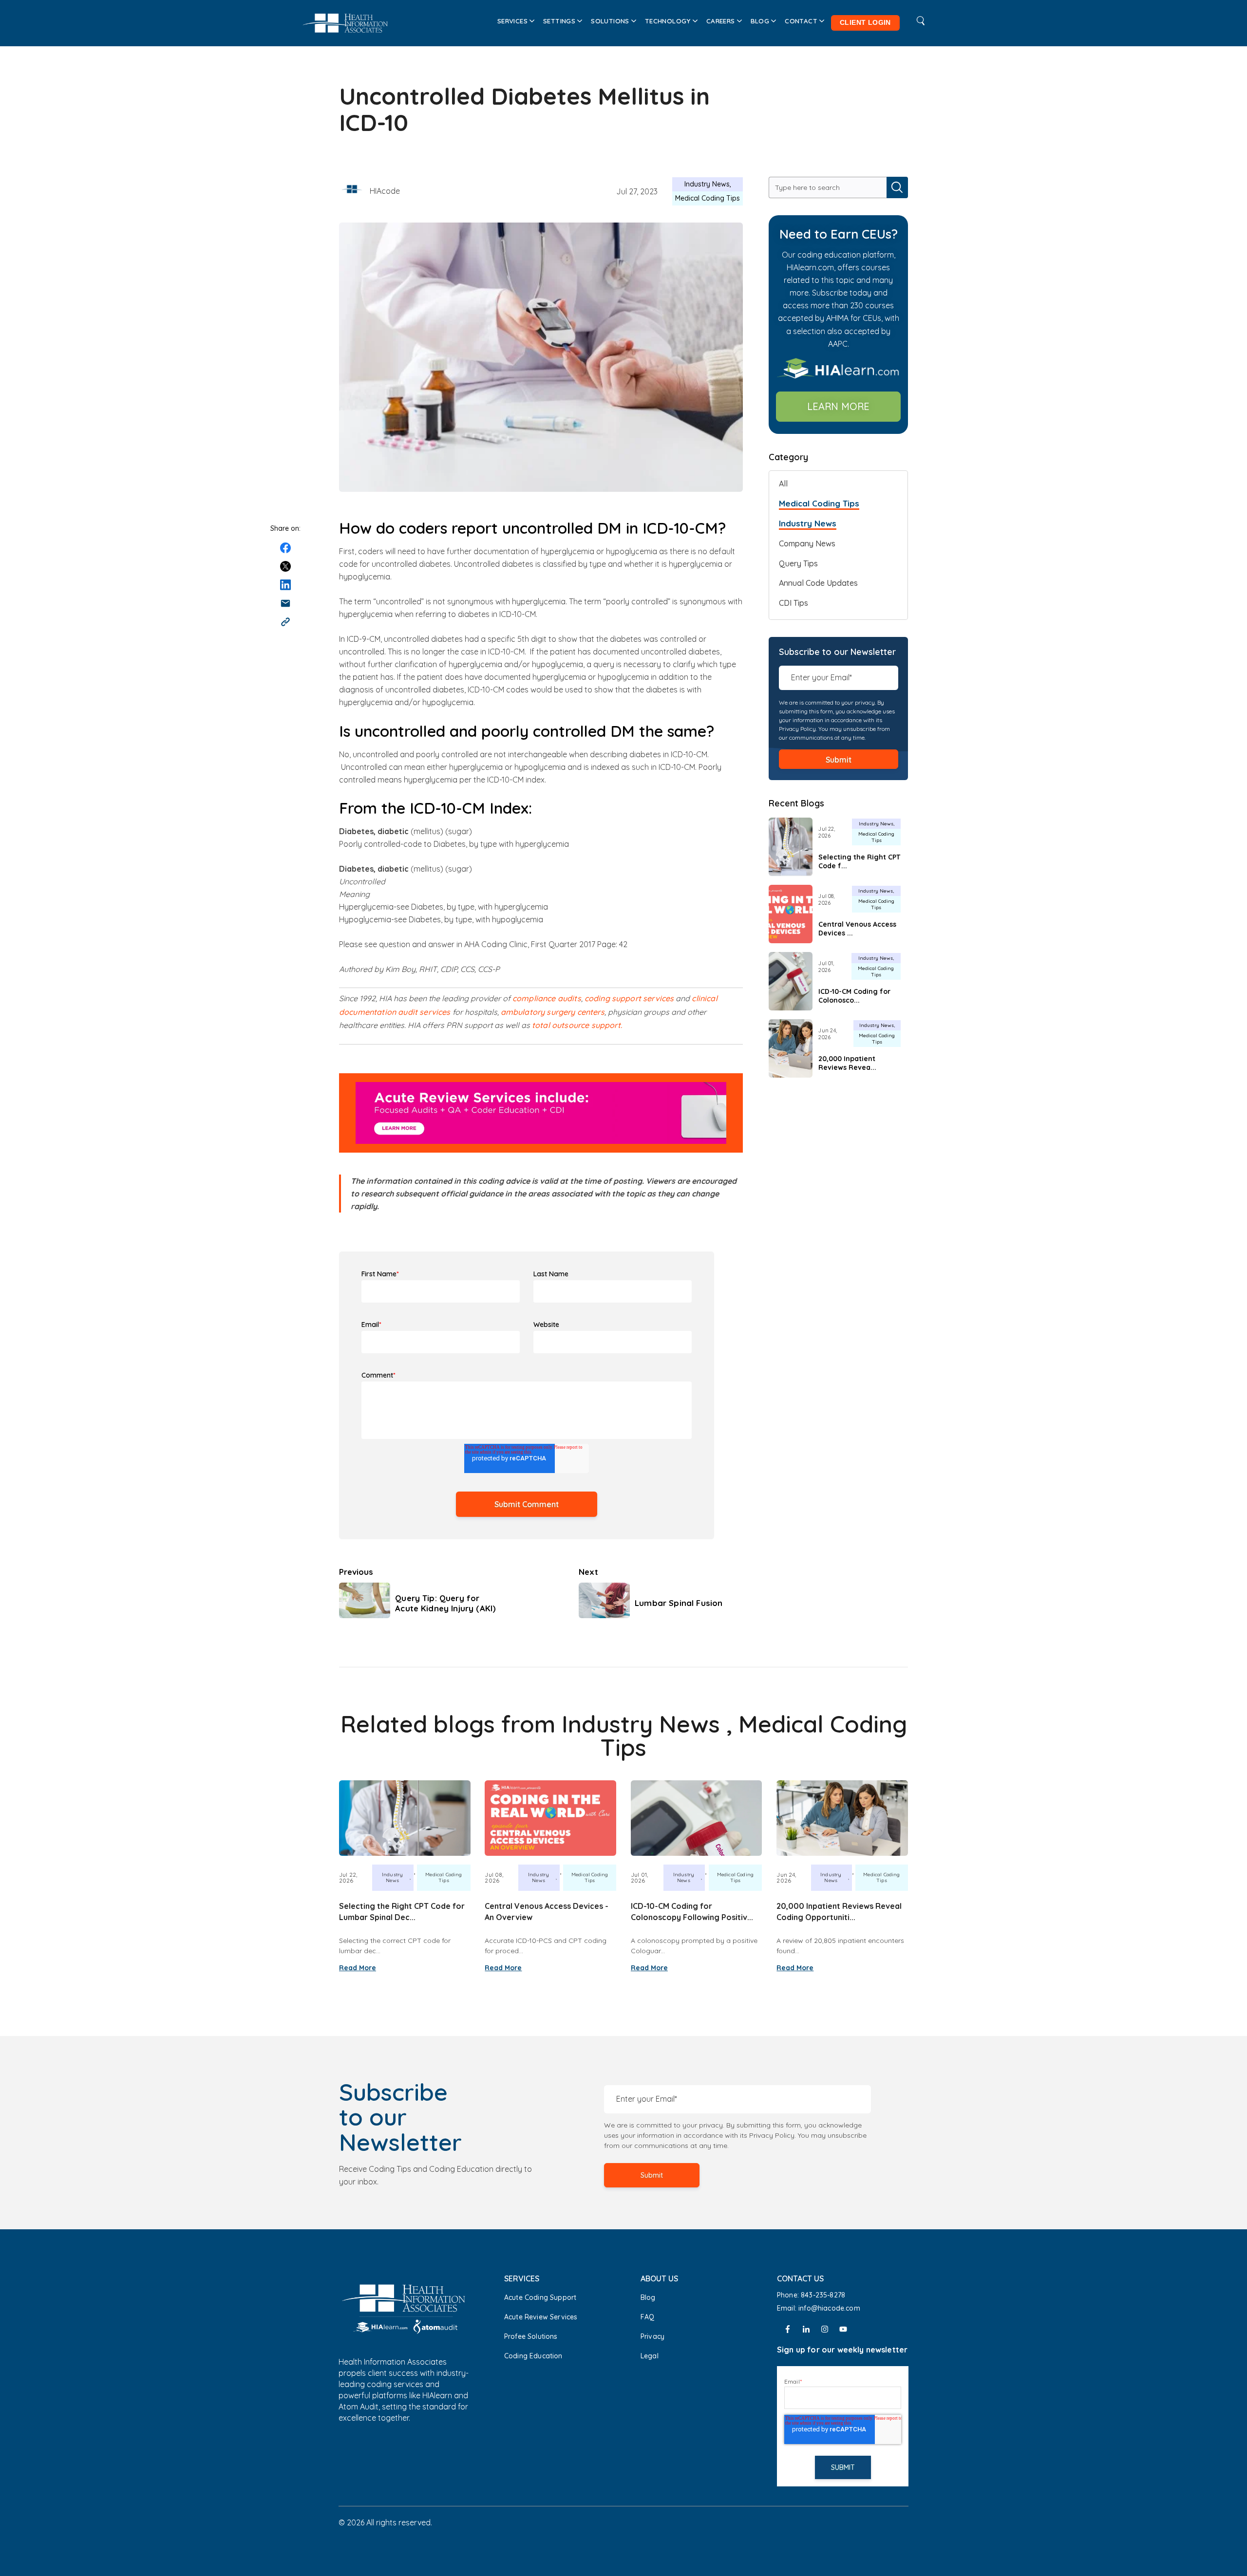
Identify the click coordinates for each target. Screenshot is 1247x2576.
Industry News (707, 184)
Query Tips (798, 563)
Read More (358, 1968)
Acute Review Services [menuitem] (541, 2317)
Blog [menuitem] (760, 21)
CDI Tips (794, 603)
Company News (807, 543)
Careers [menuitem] (721, 21)
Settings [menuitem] (559, 21)
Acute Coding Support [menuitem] (540, 2297)
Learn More (838, 406)
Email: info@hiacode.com (820, 2308)
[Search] (897, 187)
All (783, 484)
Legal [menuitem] (650, 2356)
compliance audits (547, 998)
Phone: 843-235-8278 (811, 2295)
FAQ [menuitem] (647, 2317)
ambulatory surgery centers (553, 1012)
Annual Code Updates (818, 583)
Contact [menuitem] (801, 21)
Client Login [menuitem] (865, 23)
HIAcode (385, 191)
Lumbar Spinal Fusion (679, 1603)
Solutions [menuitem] (610, 21)
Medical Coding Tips (708, 198)
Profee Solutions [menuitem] (531, 2336)
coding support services (629, 998)
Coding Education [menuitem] (533, 2356)
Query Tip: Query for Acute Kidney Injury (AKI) (445, 1603)
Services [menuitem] (512, 21)
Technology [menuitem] (668, 21)
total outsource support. (577, 1025)
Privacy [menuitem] (652, 2336)
